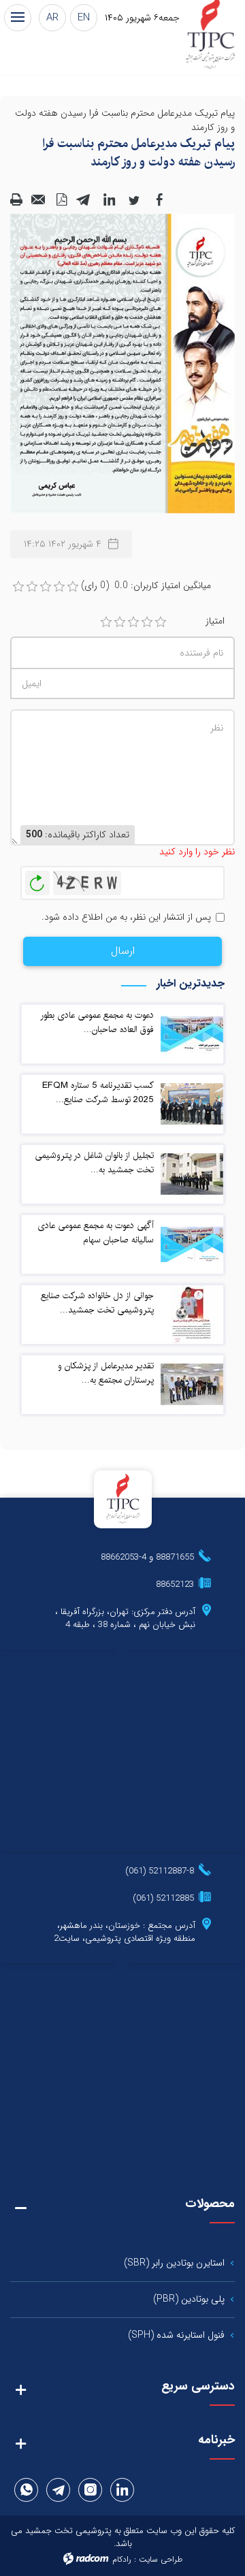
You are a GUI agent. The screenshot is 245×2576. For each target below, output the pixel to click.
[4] (147, 622)
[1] (106, 622)
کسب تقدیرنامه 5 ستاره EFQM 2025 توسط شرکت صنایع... (98, 1092)
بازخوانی (37, 880)
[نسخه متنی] (16, 199)
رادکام (122, 2559)
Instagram (91, 2490)
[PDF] (61, 199)
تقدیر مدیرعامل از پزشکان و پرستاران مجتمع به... (106, 1373)
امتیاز (215, 621)
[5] (161, 622)
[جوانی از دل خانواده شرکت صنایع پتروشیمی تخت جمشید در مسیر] (192, 1314)
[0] (18, 587)
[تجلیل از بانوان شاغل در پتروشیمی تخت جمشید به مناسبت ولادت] (192, 1174)
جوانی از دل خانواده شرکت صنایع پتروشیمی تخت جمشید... (97, 1303)
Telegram (59, 2490)
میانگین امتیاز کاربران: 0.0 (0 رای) (146, 586)
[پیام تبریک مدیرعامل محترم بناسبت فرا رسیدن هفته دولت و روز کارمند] (122, 363)
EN (84, 18)
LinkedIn (122, 2490)
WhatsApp (27, 2490)
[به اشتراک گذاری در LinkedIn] (109, 199)
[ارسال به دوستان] (39, 199)
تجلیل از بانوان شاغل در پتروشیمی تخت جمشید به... (94, 1162)
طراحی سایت (161, 2559)
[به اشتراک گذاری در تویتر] (134, 199)
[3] (133, 622)
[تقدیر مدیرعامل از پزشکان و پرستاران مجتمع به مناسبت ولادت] (192, 1384)
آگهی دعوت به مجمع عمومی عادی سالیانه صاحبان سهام (96, 1233)
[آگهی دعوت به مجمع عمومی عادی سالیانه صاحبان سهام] (192, 1244)
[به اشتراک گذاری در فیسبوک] (159, 199)
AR (52, 18)
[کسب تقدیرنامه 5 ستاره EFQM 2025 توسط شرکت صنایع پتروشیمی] (192, 1104)
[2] (120, 622)
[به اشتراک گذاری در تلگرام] (84, 199)
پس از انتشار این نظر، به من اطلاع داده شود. (126, 917)
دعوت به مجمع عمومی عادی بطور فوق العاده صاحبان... (97, 1022)
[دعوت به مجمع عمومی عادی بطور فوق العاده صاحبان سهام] (192, 1033)
